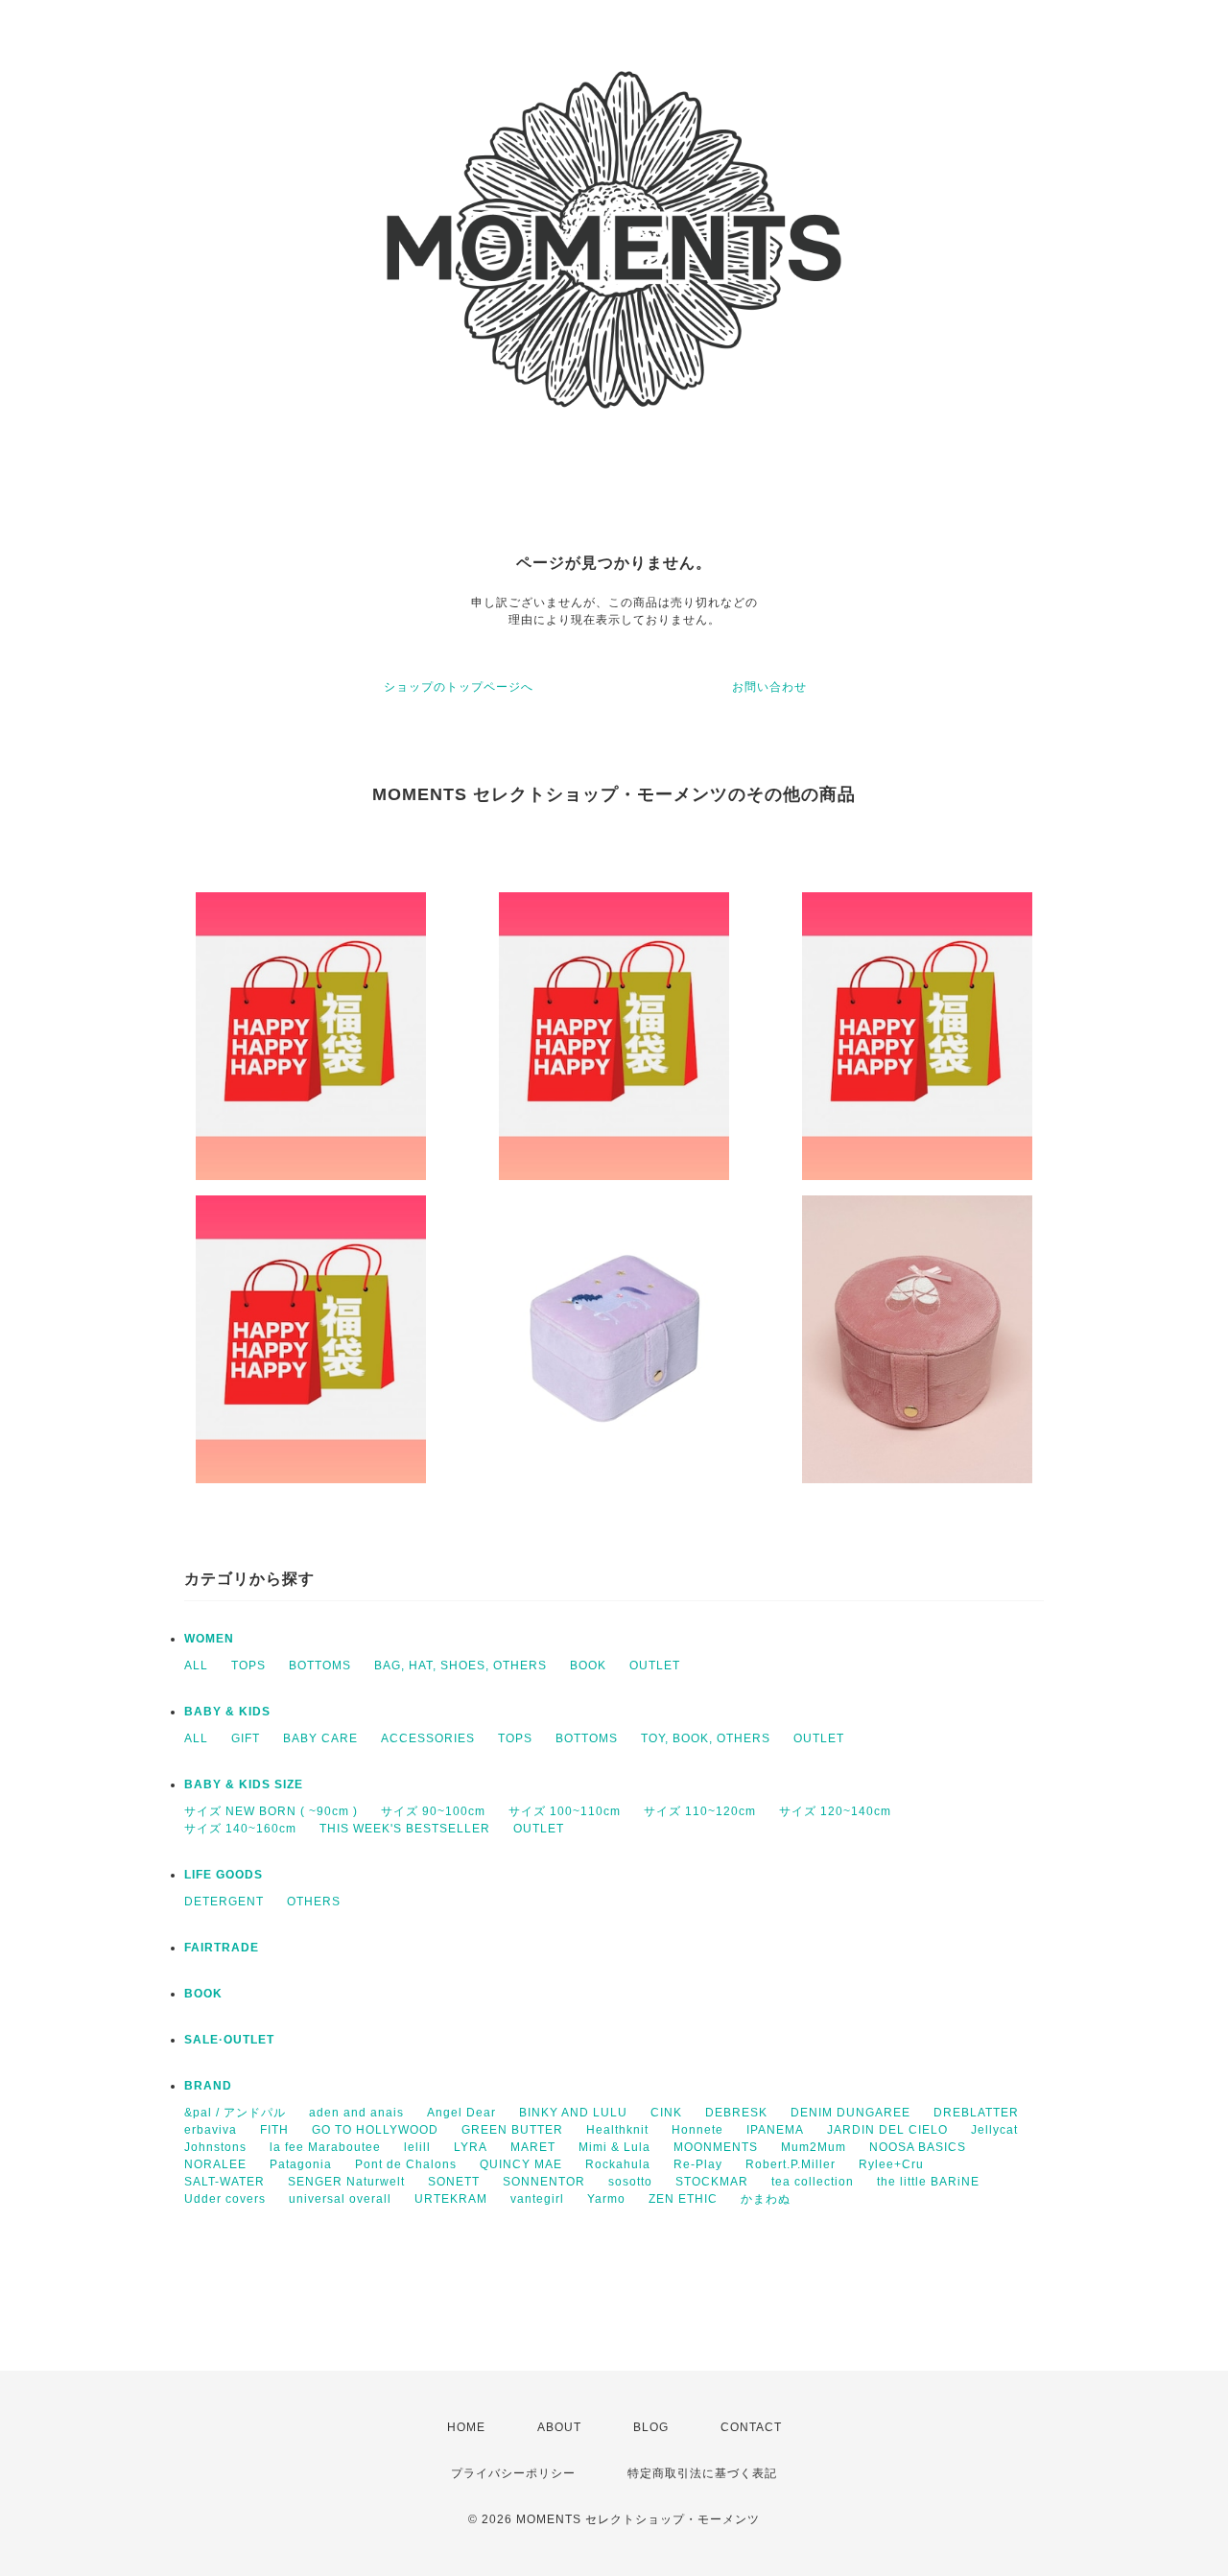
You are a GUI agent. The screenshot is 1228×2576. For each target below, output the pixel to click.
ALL (196, 1666)
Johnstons (215, 2147)
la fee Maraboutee (325, 2147)
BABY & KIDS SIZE (244, 1784)
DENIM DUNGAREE (850, 2113)
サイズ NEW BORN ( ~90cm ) (271, 1811)
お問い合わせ (769, 687)
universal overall (340, 2199)
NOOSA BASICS (918, 2147)
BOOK (588, 1666)
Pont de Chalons (406, 2164)
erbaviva (211, 2130)
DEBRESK (736, 2113)
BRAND (208, 2086)
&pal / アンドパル (235, 2113)
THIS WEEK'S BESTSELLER (405, 1829)
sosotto (630, 2182)
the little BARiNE (928, 2182)
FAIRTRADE (222, 1948)
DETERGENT (224, 1902)
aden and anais (356, 2113)
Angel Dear (461, 2113)
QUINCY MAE (521, 2164)
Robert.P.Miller (791, 2164)
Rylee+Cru (891, 2164)
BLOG (651, 2427)
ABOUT (559, 2427)
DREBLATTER (976, 2113)
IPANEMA (775, 2130)
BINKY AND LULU (573, 2113)
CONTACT (751, 2427)
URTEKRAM (451, 2199)
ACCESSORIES (428, 1738)
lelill (417, 2147)
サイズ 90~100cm (433, 1811)
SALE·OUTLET (229, 2040)
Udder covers (225, 2199)
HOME (466, 2427)
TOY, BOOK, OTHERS (706, 1738)
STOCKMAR (712, 2182)
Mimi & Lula (614, 2147)
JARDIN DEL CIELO (887, 2130)
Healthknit (617, 2130)
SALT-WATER (224, 2182)
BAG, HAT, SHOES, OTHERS (460, 1666)
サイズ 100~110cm (565, 1811)
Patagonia (301, 2164)
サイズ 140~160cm (240, 1829)
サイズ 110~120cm (700, 1811)
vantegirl (537, 2199)
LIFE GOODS (224, 1875)
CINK (666, 2113)
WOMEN (209, 1639)
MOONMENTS (716, 2147)
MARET (533, 2147)
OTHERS (314, 1902)
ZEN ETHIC (683, 2199)
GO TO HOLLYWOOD (375, 2130)
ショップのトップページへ (459, 687)
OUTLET (655, 1666)
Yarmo (606, 2199)
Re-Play (698, 2164)
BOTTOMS (320, 1666)
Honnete (697, 2130)
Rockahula (618, 2164)
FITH (274, 2130)
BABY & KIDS (227, 1712)
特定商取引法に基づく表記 (702, 2473)
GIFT (246, 1738)
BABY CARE (320, 1738)
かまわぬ (766, 2199)
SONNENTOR (544, 2182)
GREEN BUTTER (512, 2130)
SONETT (454, 2182)
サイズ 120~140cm (835, 1811)
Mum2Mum (814, 2147)
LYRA (471, 2147)
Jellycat (994, 2130)
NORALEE (215, 2164)
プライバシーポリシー (513, 2473)
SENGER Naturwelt (346, 2182)
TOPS (248, 1666)
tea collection (813, 2182)
